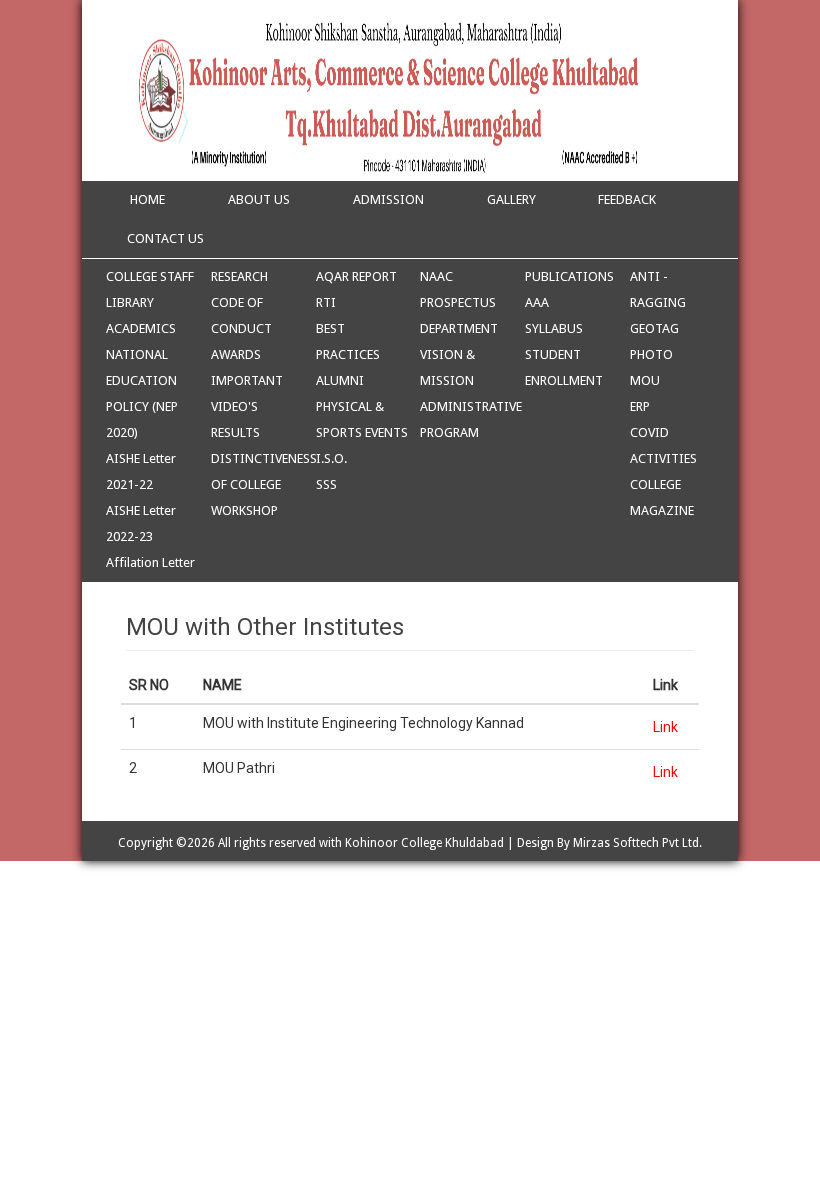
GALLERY (511, 199)
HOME (146, 199)
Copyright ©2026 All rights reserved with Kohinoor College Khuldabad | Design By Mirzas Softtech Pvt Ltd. (410, 843)
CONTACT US (165, 238)
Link (665, 727)
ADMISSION (388, 199)
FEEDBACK (627, 199)
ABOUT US (259, 199)
